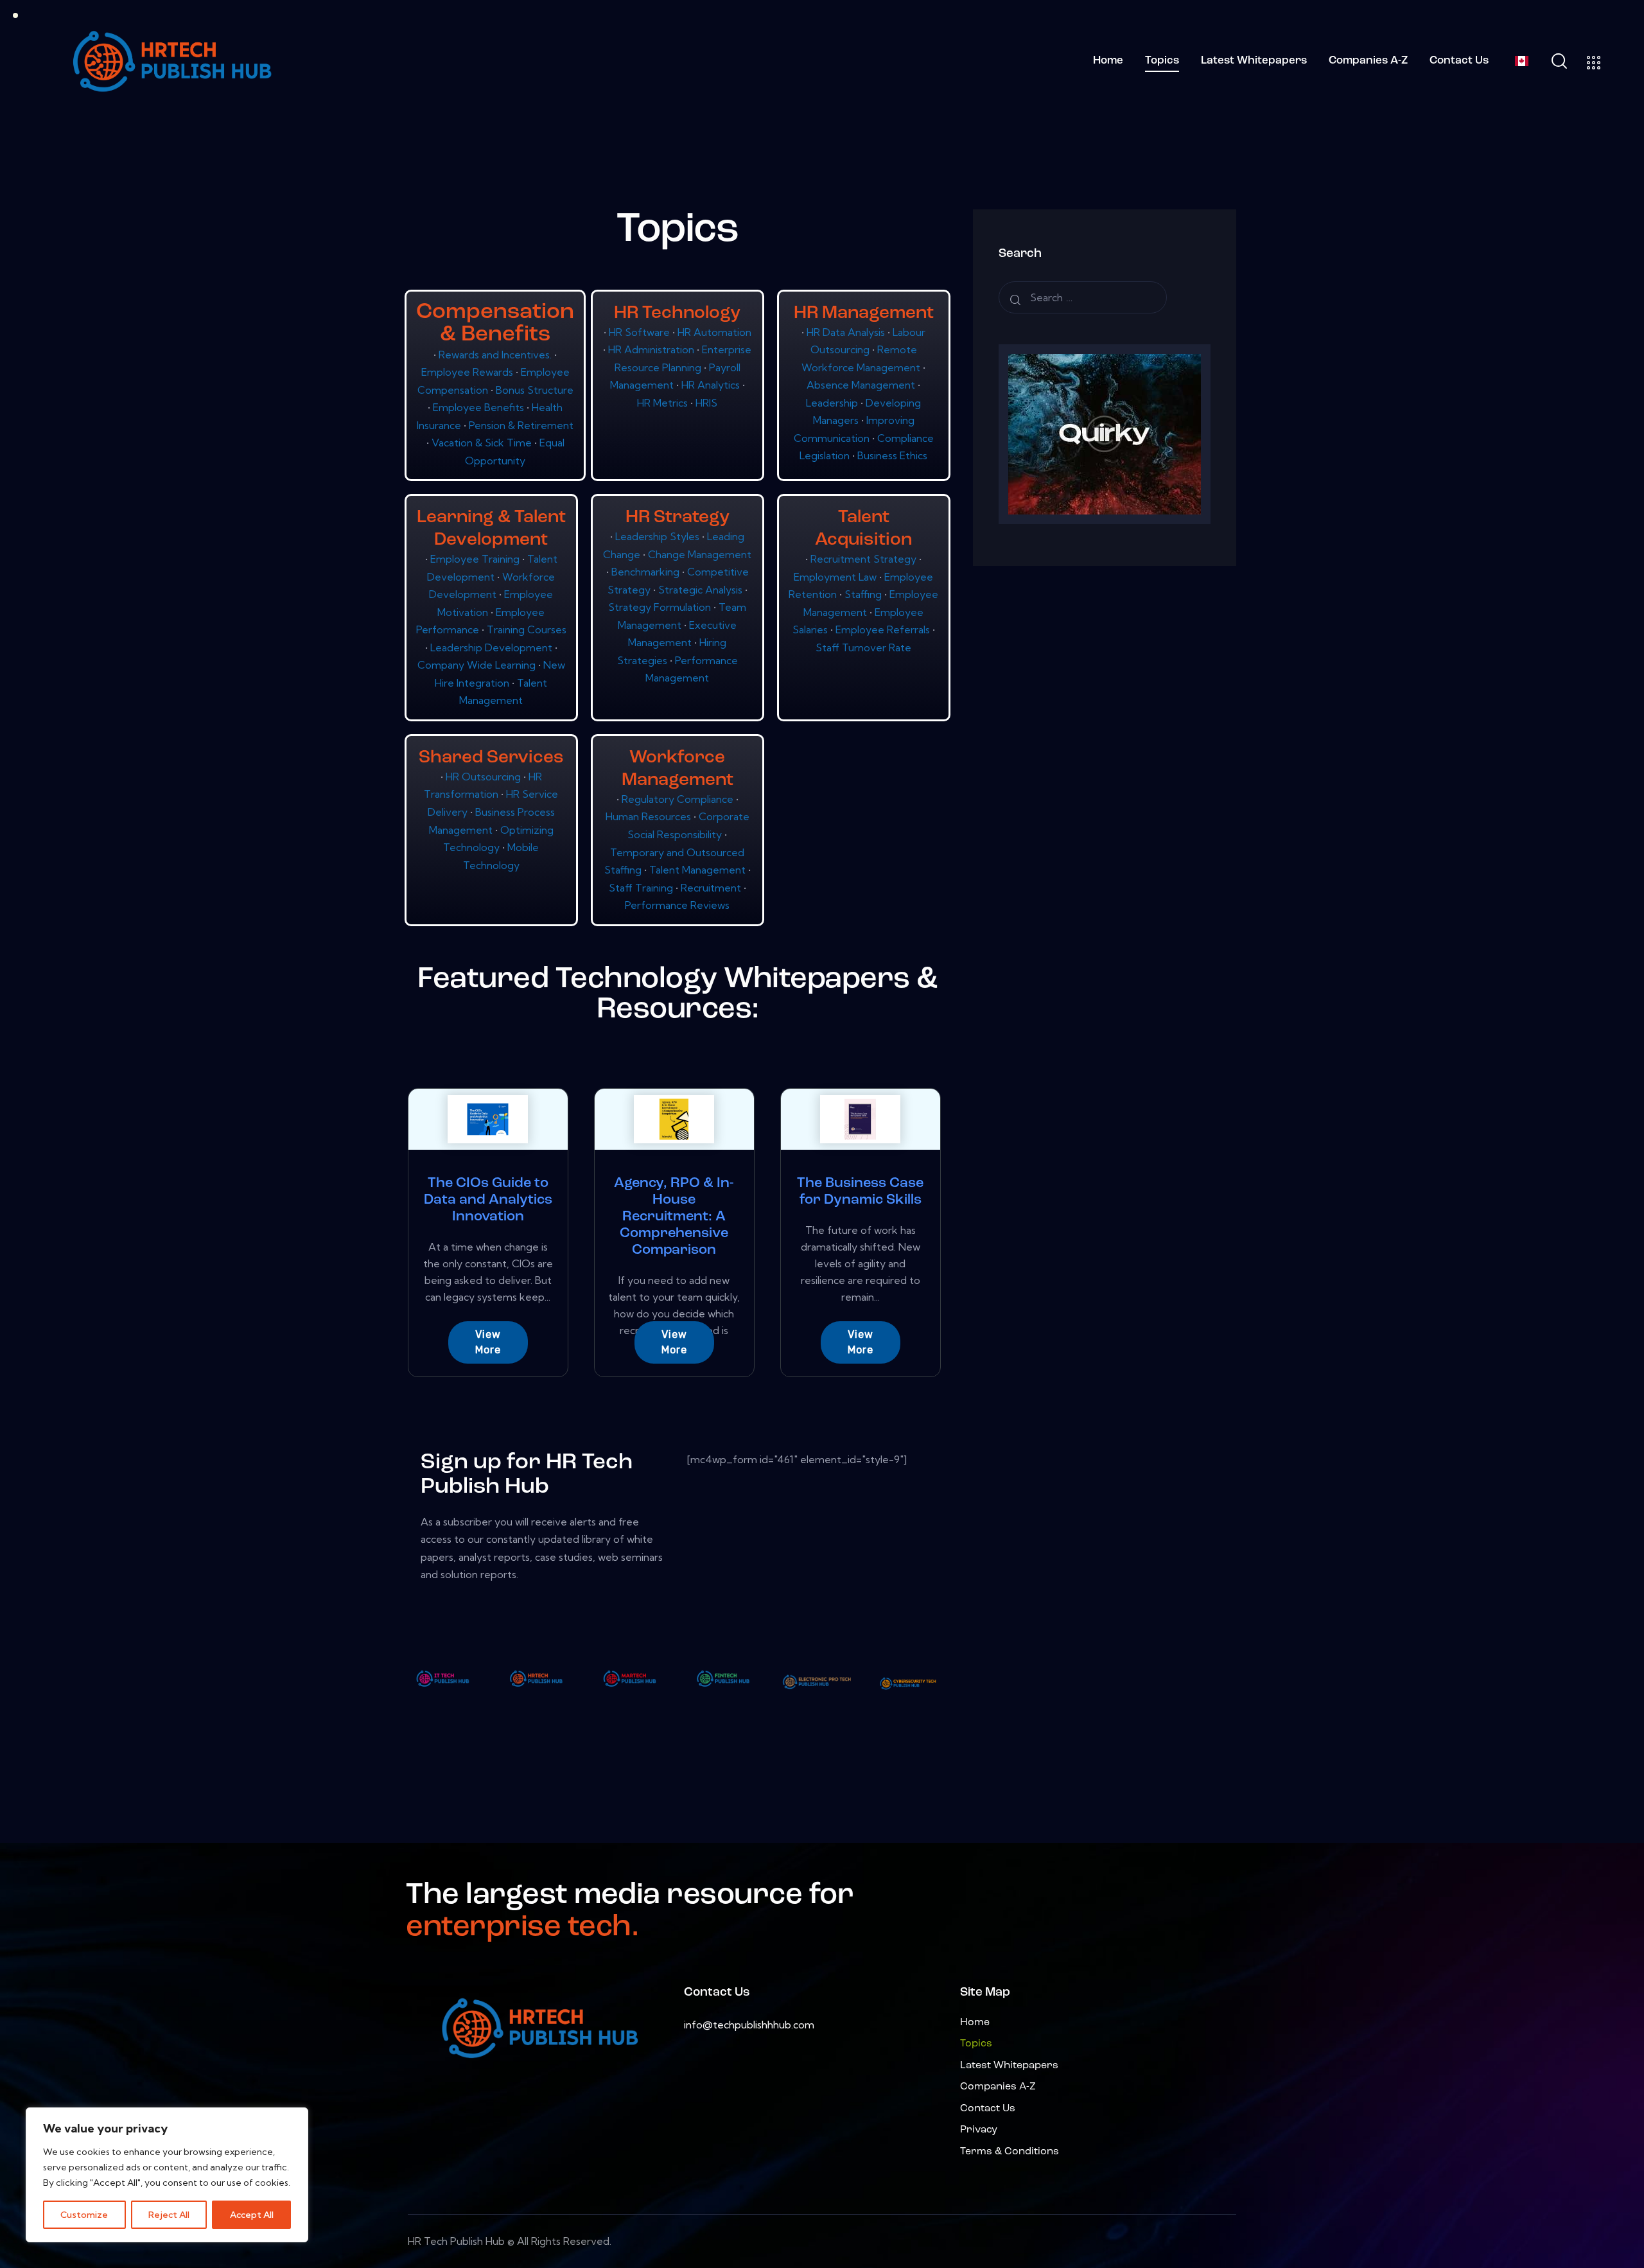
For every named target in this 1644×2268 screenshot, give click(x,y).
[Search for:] (1083, 297)
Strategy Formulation (661, 607)
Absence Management (862, 385)
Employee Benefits (480, 407)
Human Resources (650, 816)
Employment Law (836, 577)
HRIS (706, 403)
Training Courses (527, 629)
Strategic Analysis (702, 590)
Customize (84, 2215)
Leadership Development (493, 647)
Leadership (833, 403)
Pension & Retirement (521, 425)
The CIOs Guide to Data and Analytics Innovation (488, 1200)
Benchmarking (647, 572)
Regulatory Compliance (679, 799)
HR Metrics (664, 403)
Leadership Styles (659, 536)
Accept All (252, 2215)
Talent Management (699, 870)
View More (488, 1342)
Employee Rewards (468, 372)
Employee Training (476, 559)
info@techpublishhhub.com (749, 2025)
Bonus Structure (535, 390)
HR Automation (714, 332)
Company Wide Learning (478, 665)
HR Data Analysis (847, 332)
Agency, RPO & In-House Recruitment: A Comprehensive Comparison (674, 1217)
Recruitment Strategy (865, 559)
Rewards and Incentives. (496, 355)
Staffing (864, 594)
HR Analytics (712, 385)
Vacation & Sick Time (483, 443)
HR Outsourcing (485, 777)
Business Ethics (892, 455)
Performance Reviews (677, 905)
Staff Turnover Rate (863, 647)
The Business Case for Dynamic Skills (860, 1192)
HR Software (641, 332)
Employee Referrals (884, 629)
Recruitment (712, 888)
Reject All (169, 2215)
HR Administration (652, 349)
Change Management (700, 554)
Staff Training (642, 888)
